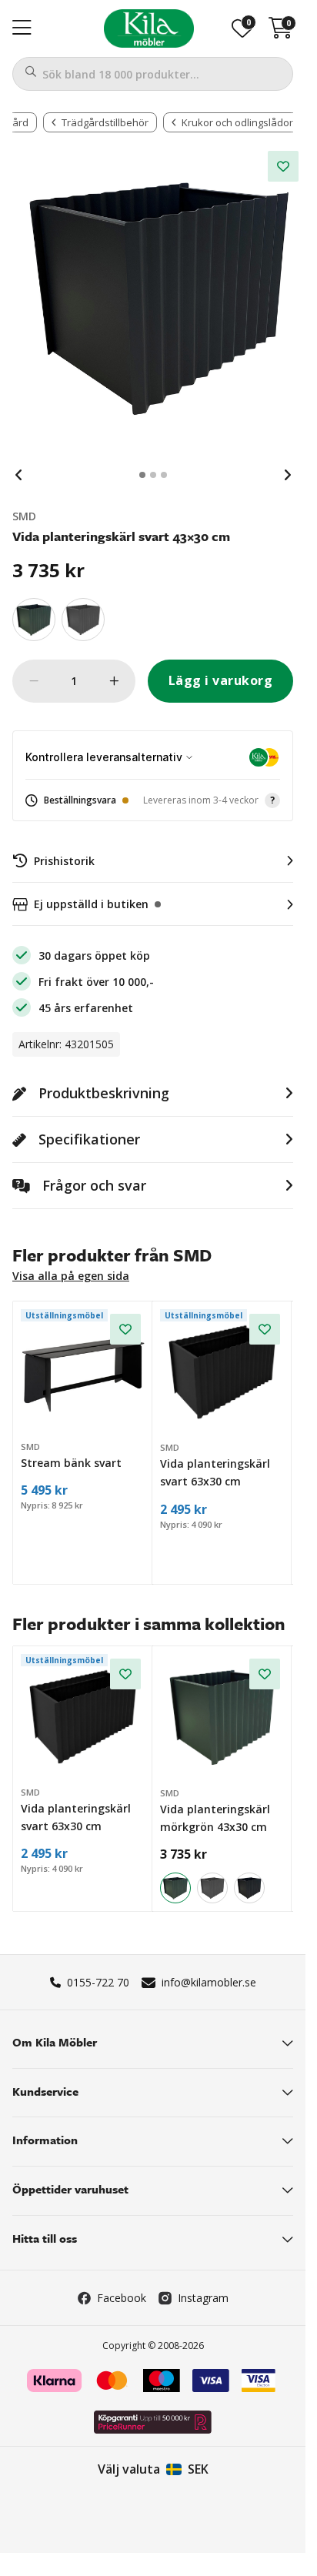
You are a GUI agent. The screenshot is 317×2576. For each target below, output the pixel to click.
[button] (153, 801)
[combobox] (153, 74)
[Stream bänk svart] (83, 1372)
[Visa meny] (22, 28)
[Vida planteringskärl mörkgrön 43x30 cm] (34, 620)
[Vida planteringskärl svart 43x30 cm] (249, 1888)
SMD (24, 516)
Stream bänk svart (71, 1463)
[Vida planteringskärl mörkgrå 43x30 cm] (83, 620)
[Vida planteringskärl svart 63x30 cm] (223, 1372)
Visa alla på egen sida (71, 1276)
